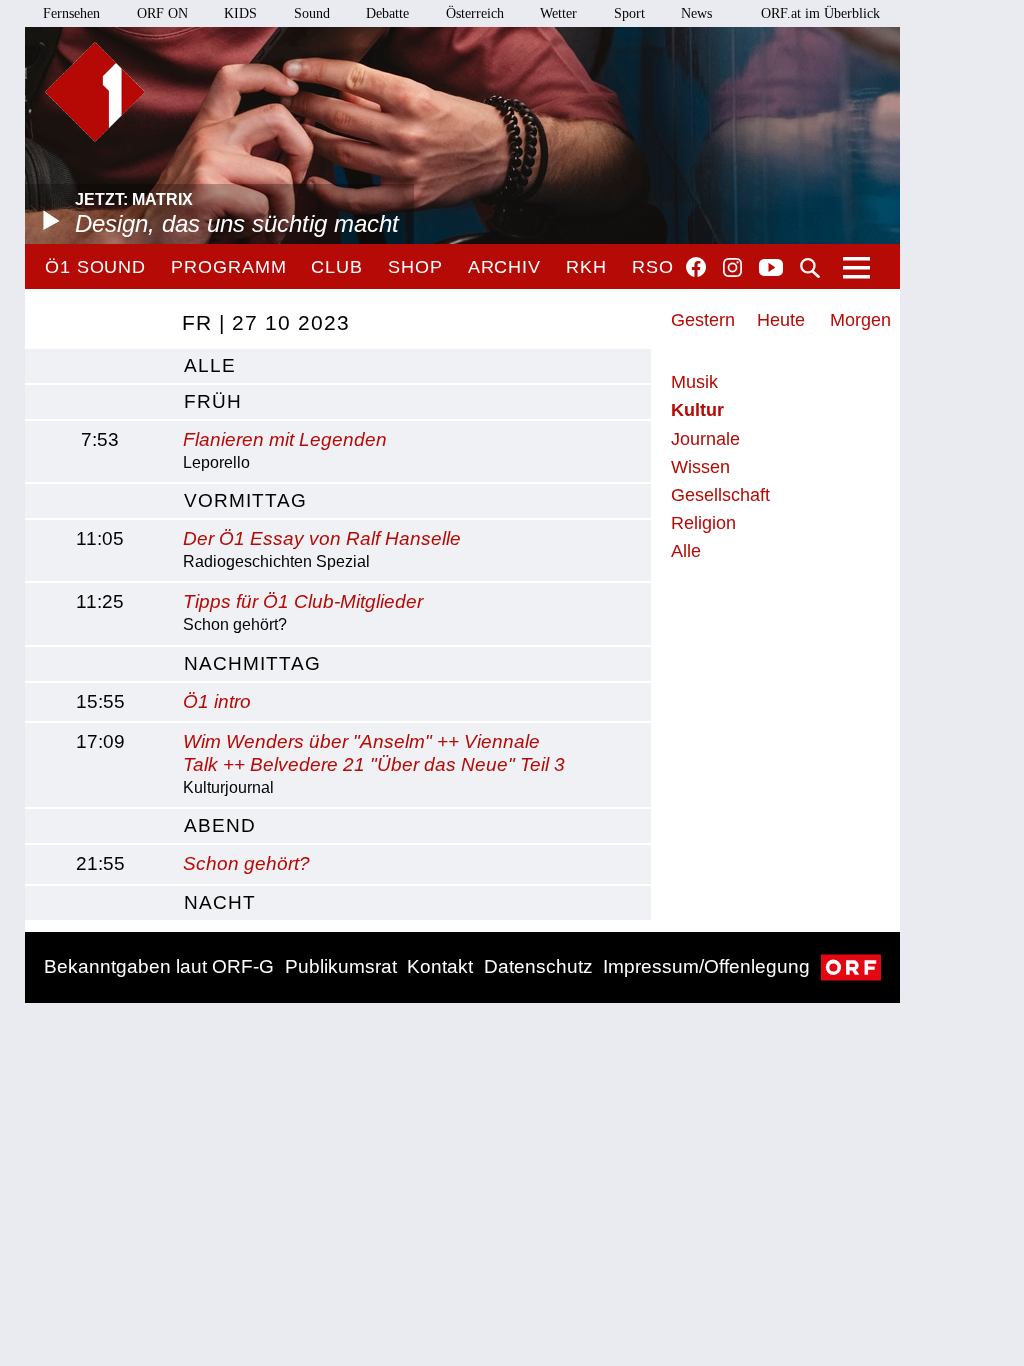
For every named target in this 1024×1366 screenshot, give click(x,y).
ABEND (220, 825)
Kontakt (440, 966)
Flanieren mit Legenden (285, 439)
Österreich (475, 13)
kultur (697, 410)
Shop (415, 267)
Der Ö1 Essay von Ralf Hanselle (322, 538)
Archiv (504, 267)
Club (337, 267)
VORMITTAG (245, 500)
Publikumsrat (341, 966)
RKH (586, 267)
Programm (228, 267)
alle (210, 365)
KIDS (240, 13)
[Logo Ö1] (95, 92)
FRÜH (213, 401)
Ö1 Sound (95, 267)
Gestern (703, 320)
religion (703, 523)
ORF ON (162, 13)
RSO (653, 267)
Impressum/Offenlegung (706, 966)
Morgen (860, 320)
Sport (629, 13)
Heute (781, 320)
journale (705, 439)
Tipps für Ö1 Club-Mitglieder (303, 601)
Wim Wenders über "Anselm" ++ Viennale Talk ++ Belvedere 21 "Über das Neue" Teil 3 (374, 753)
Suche (810, 268)
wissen (700, 467)
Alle (686, 551)
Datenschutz (538, 966)
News (696, 13)
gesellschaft (720, 495)
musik (694, 382)
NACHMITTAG (252, 663)
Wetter (558, 13)
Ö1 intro (217, 701)
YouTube (771, 269)
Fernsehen (71, 13)
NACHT (220, 902)
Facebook (696, 267)
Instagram (732, 268)
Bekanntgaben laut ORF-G (159, 966)
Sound (312, 13)
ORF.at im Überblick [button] (820, 13)
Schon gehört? (246, 863)
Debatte (387, 13)
